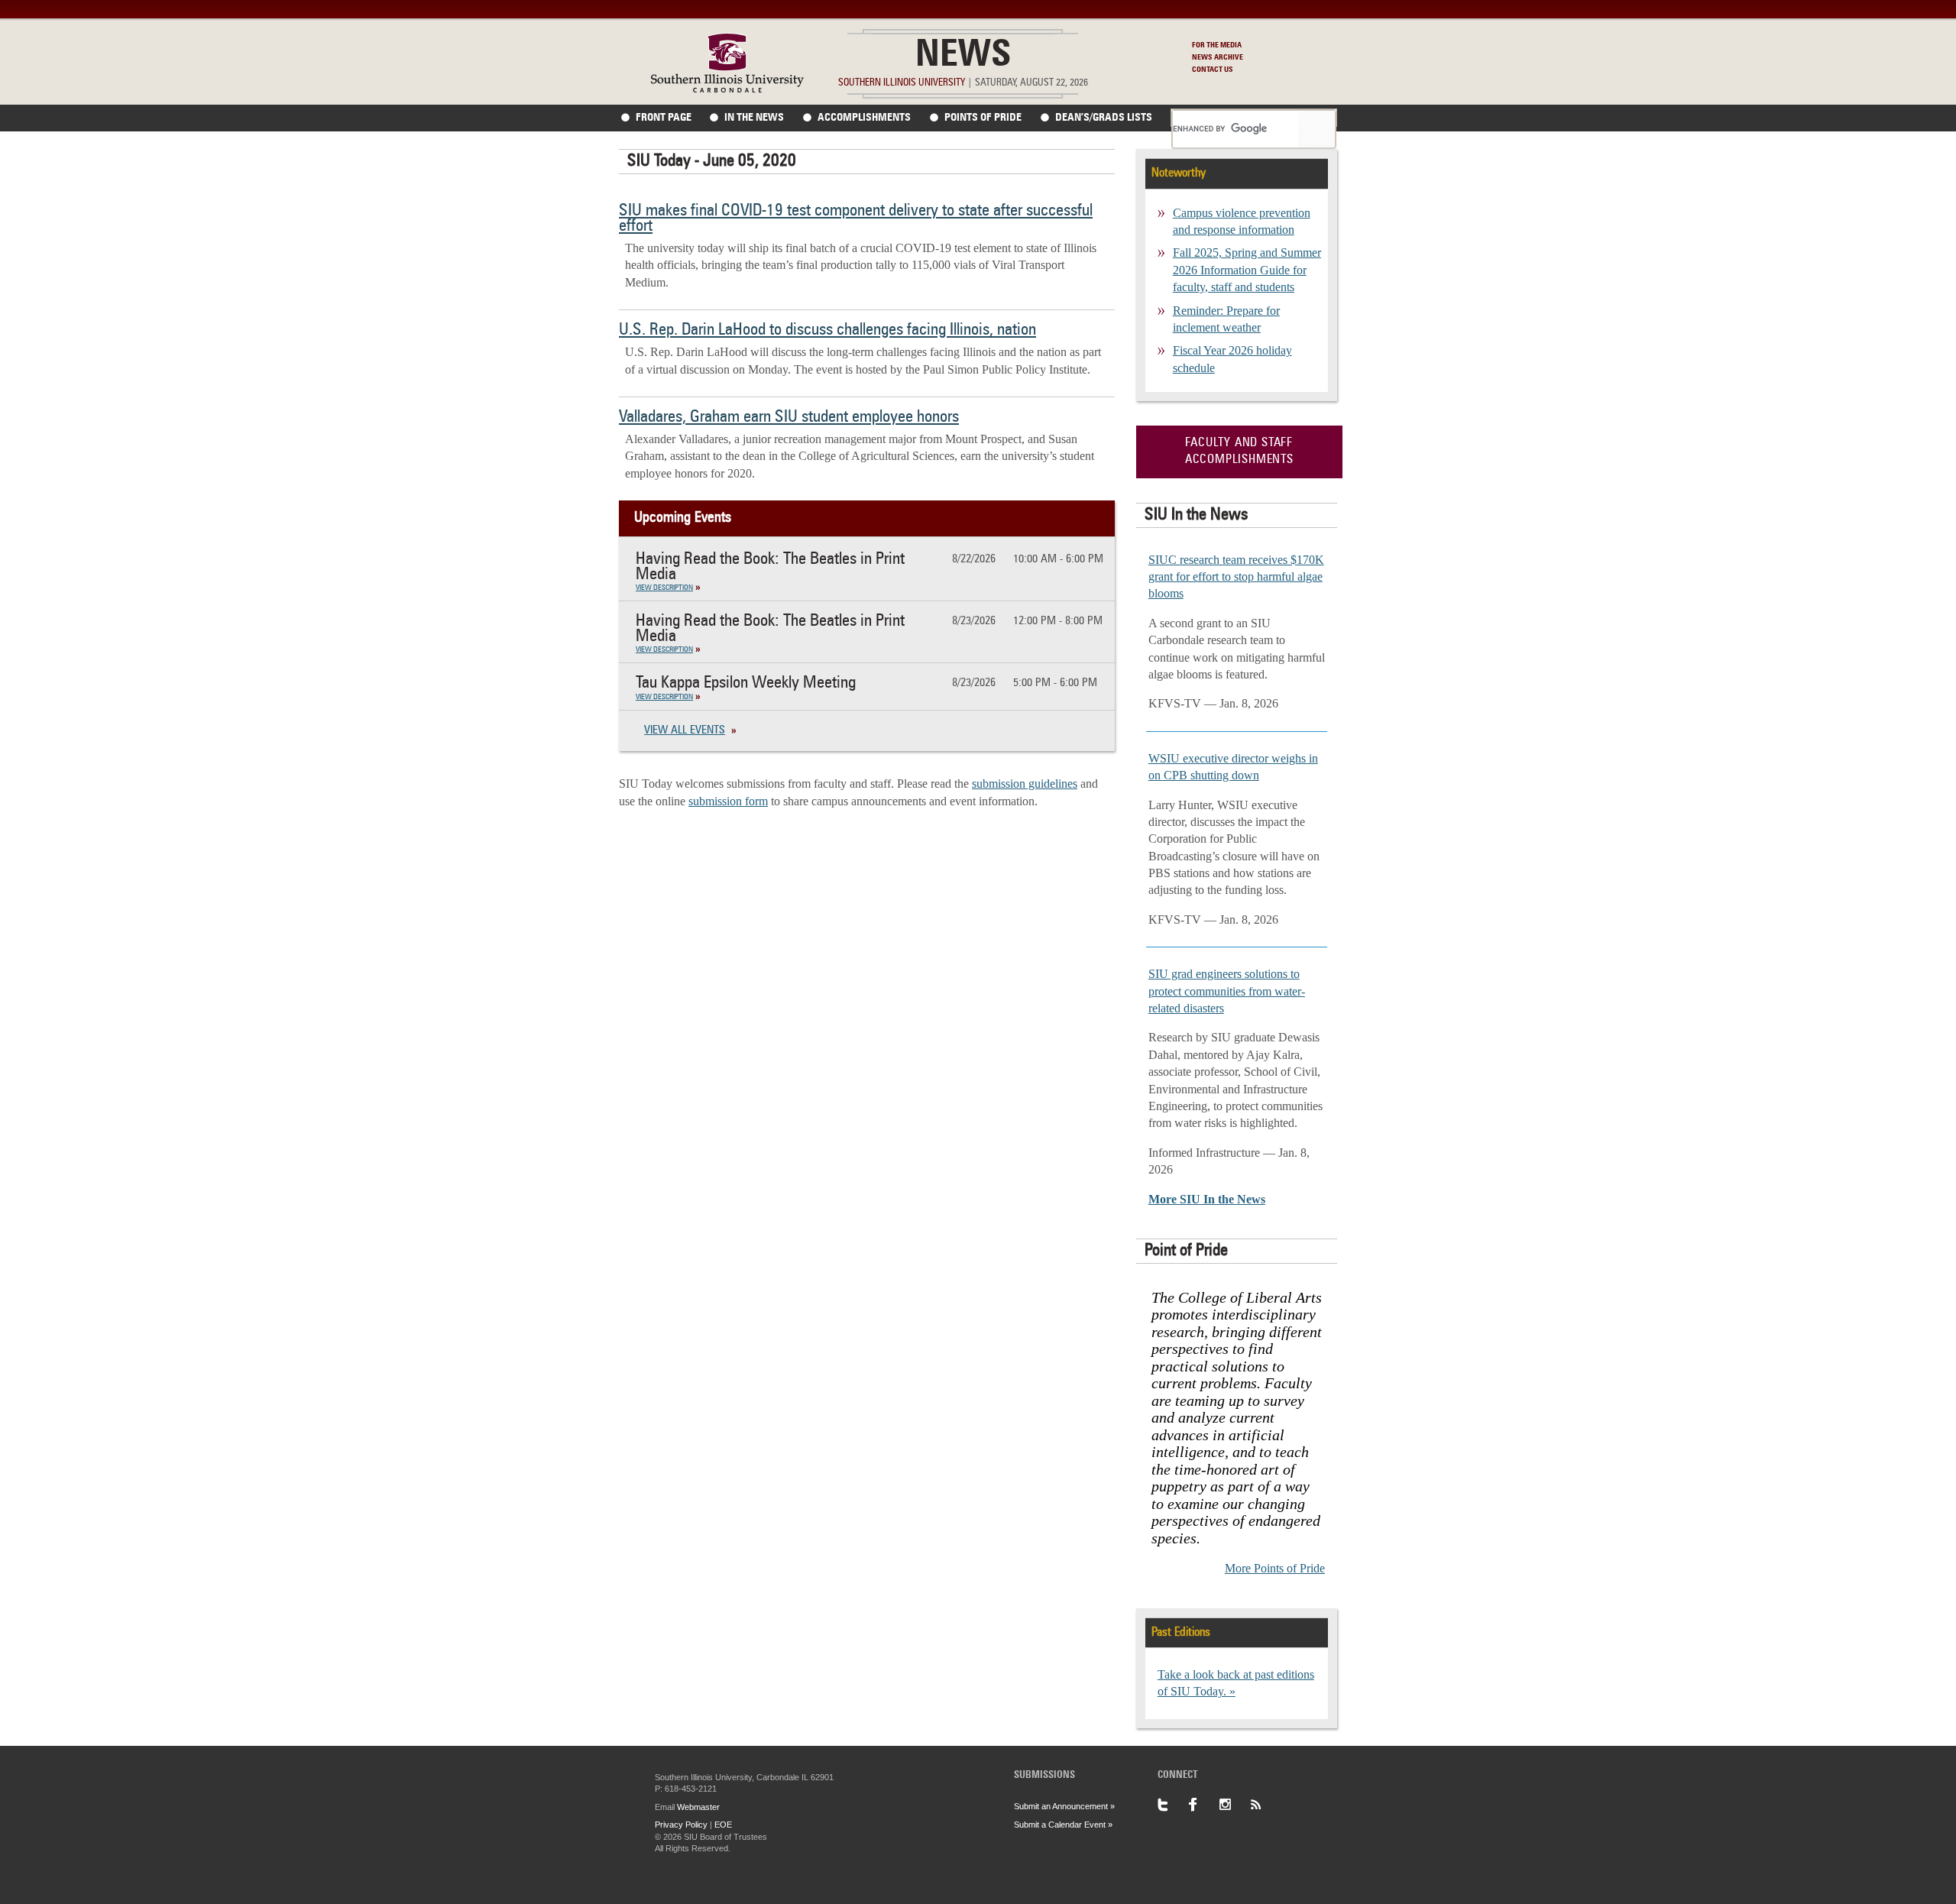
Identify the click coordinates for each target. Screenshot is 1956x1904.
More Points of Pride (1275, 1568)
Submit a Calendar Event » (1063, 1825)
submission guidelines (1025, 784)
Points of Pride (983, 118)
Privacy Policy (681, 1825)
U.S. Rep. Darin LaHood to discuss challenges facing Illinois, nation (827, 330)
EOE (723, 1825)
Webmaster (698, 1807)
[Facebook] (1203, 1805)
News (963, 57)
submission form (728, 801)
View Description (664, 588)
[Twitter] (1173, 1805)
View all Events (685, 731)
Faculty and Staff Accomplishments (1239, 452)
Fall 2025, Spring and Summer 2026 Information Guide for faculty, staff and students (1247, 270)
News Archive (1218, 57)
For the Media (1217, 45)
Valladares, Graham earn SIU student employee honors (789, 417)
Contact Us (1213, 70)
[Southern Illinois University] (727, 88)
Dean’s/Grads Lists (1104, 118)
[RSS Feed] (1265, 1805)
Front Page (664, 118)
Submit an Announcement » (1064, 1806)
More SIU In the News (1207, 1199)
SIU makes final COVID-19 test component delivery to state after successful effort (856, 219)
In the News (754, 118)
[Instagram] (1234, 1805)
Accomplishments (864, 118)
